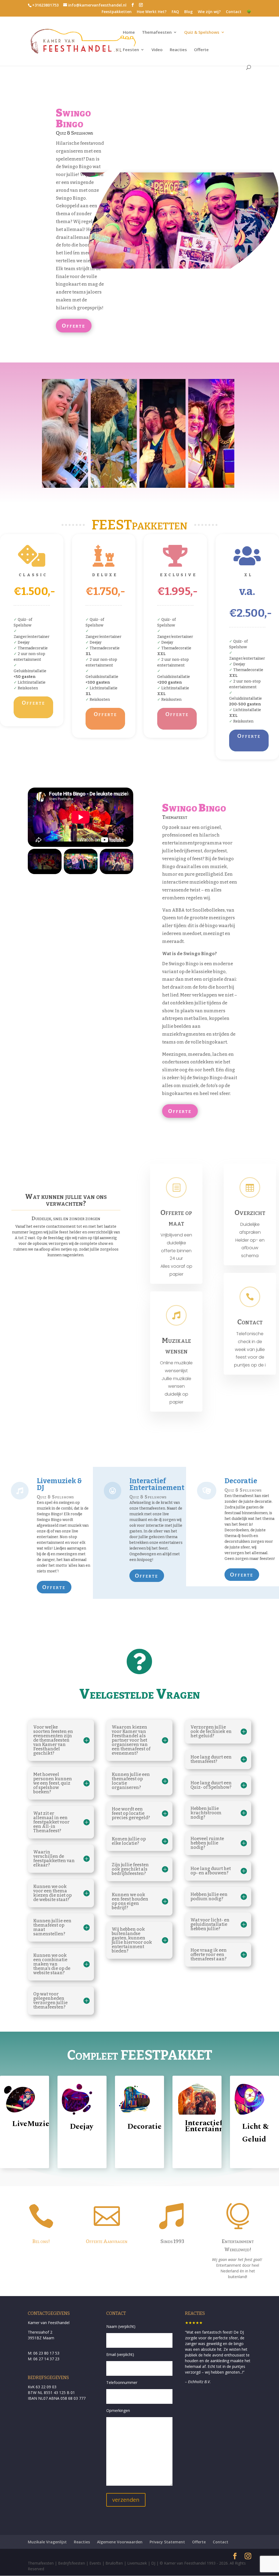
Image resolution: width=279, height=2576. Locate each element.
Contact (234, 12)
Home (129, 33)
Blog (188, 12)
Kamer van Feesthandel (49, 2323)
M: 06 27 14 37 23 (44, 2359)
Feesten (131, 50)
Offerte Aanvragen (107, 2241)
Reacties (178, 50)
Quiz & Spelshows (202, 33)
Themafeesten (157, 33)
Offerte (201, 50)
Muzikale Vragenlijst (47, 2542)
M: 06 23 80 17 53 (44, 2353)
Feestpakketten (117, 12)
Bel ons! (41, 2241)
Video (157, 50)
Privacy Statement (167, 2542)
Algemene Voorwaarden (120, 2542)
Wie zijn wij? (209, 12)
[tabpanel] (250, 1350)
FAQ (175, 12)
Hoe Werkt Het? (152, 12)
